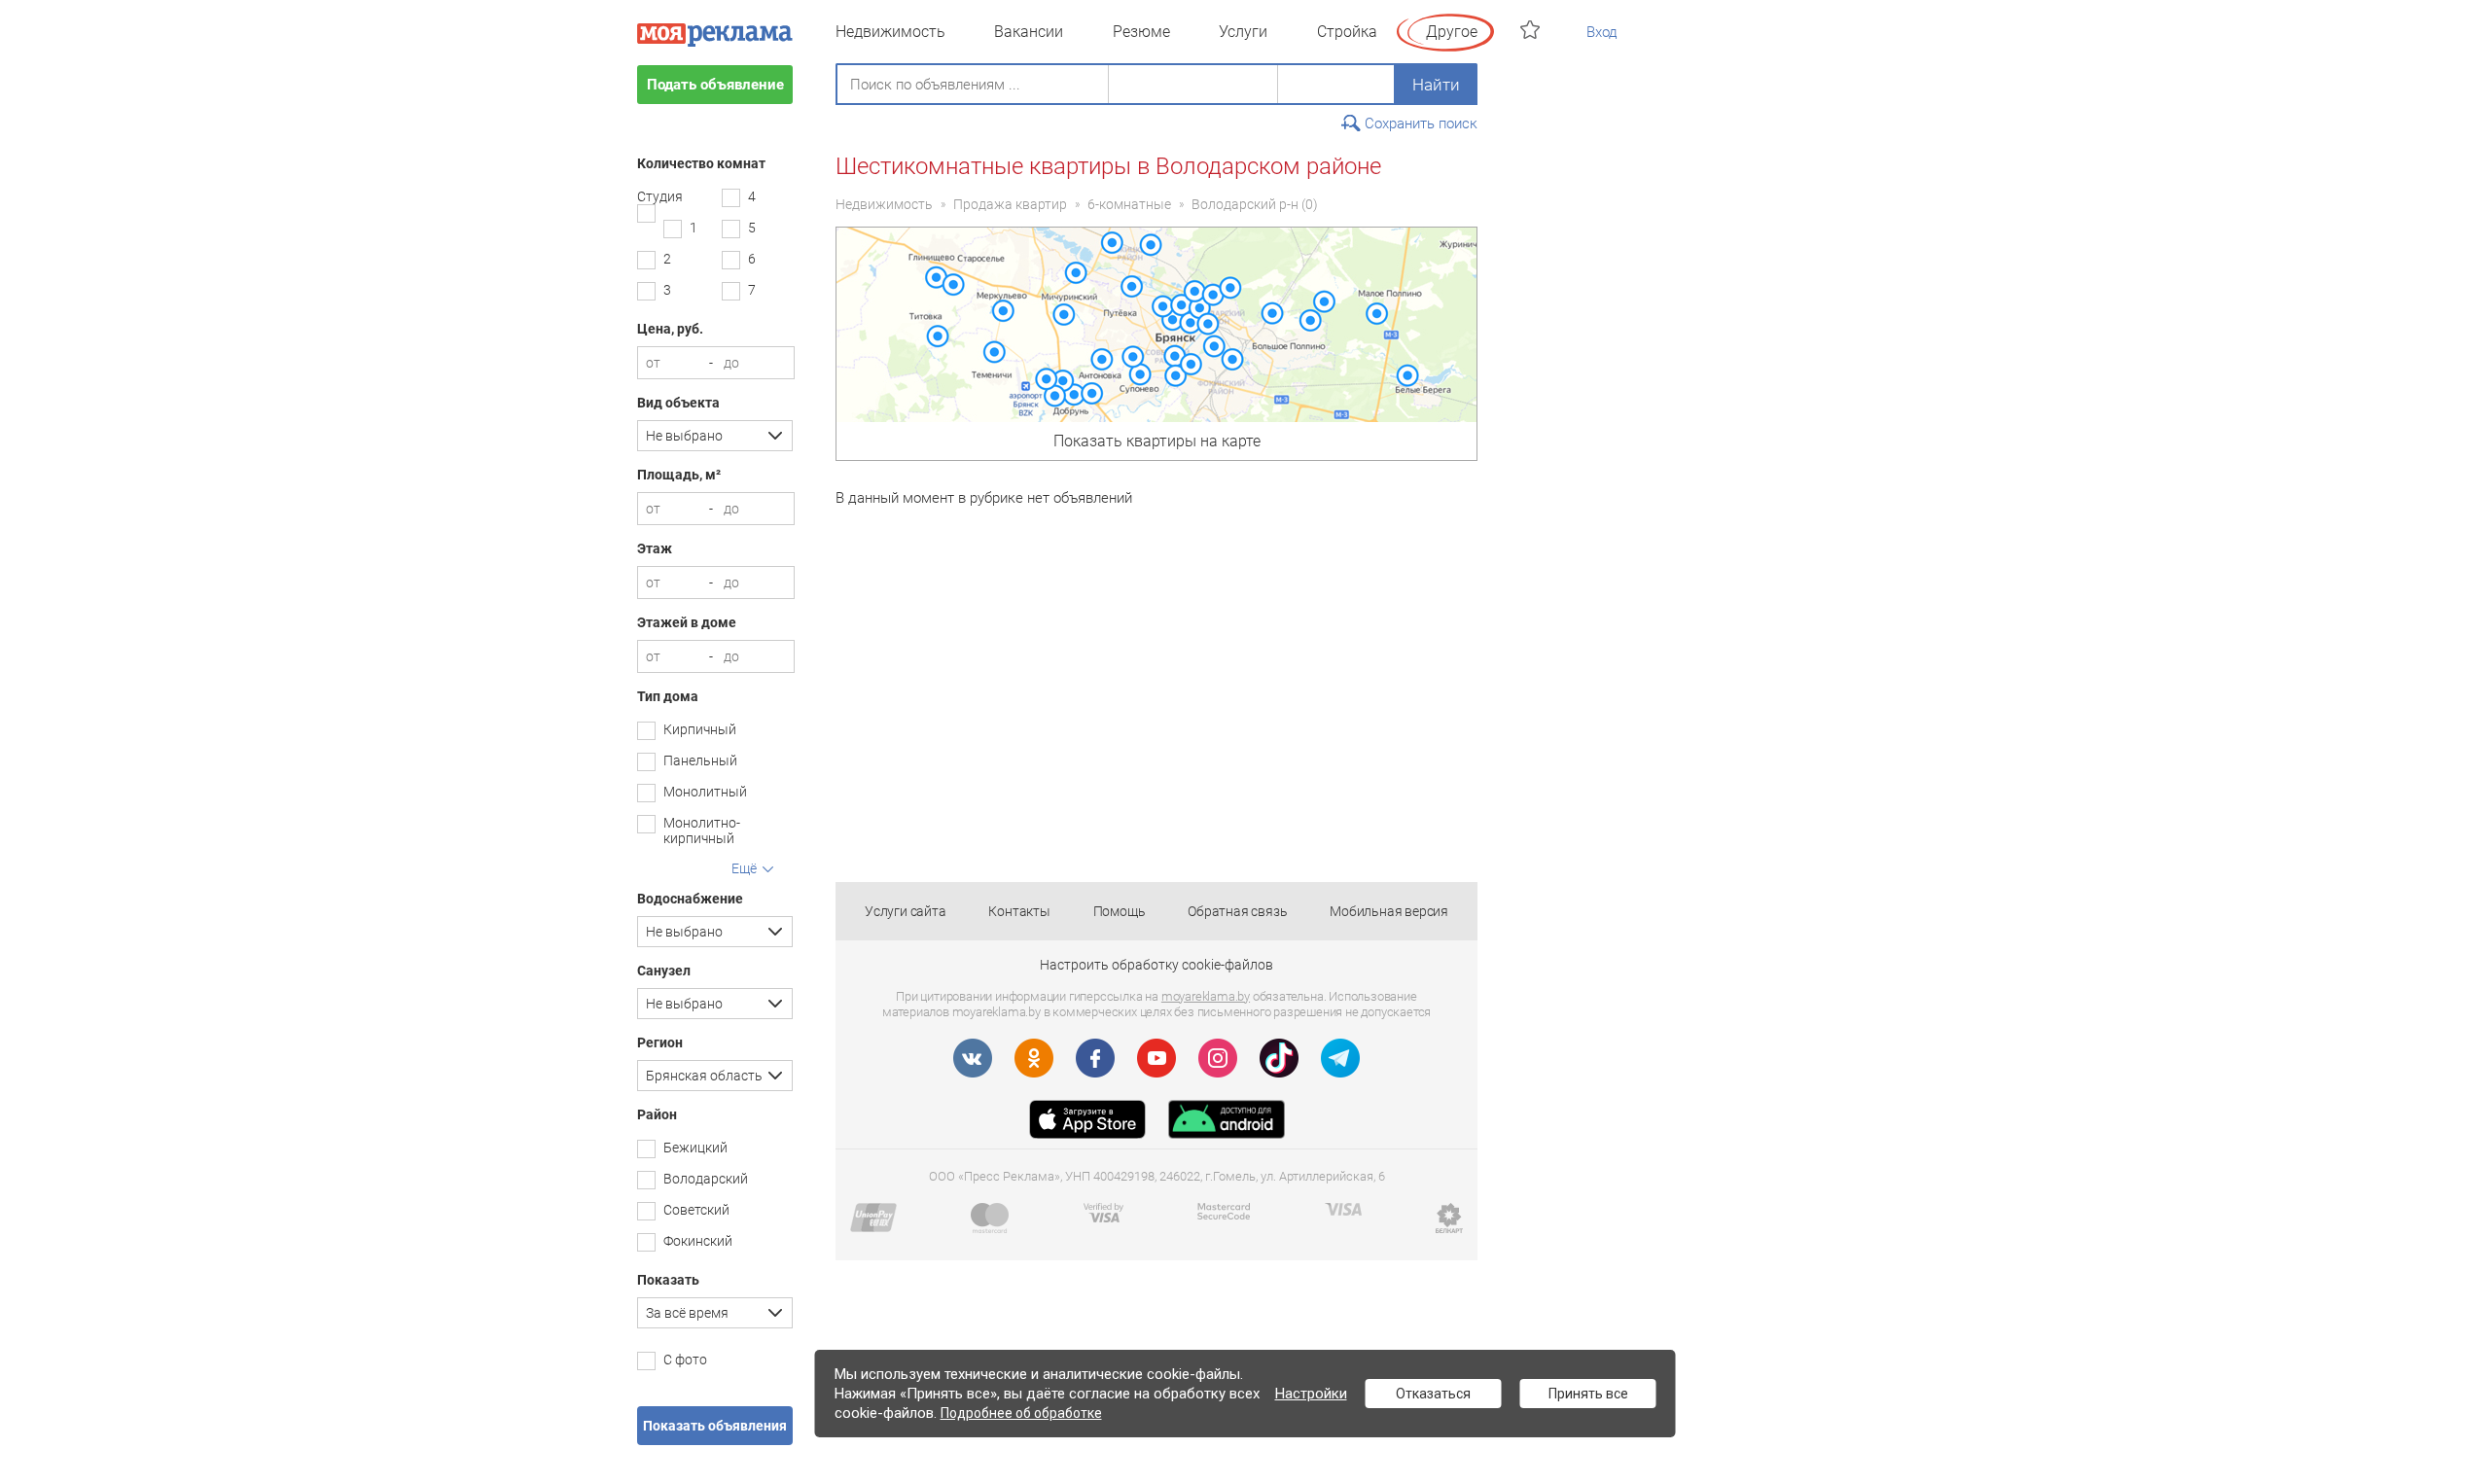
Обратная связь (1237, 911)
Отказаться (1433, 1394)
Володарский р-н (1245, 204)
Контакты (1019, 911)
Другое (1452, 32)
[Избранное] (1532, 30)
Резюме (1141, 32)
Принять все (1588, 1394)
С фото (685, 1360)
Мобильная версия (1389, 911)
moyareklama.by (1206, 996)
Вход (1602, 32)
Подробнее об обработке (1021, 1413)
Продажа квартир (1010, 204)
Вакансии (1029, 32)
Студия (660, 196)
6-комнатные (1129, 204)
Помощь (1120, 911)
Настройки (1311, 1394)
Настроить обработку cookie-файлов (1156, 965)
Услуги (1243, 32)
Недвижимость (890, 32)
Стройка (1347, 32)
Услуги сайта (906, 911)
